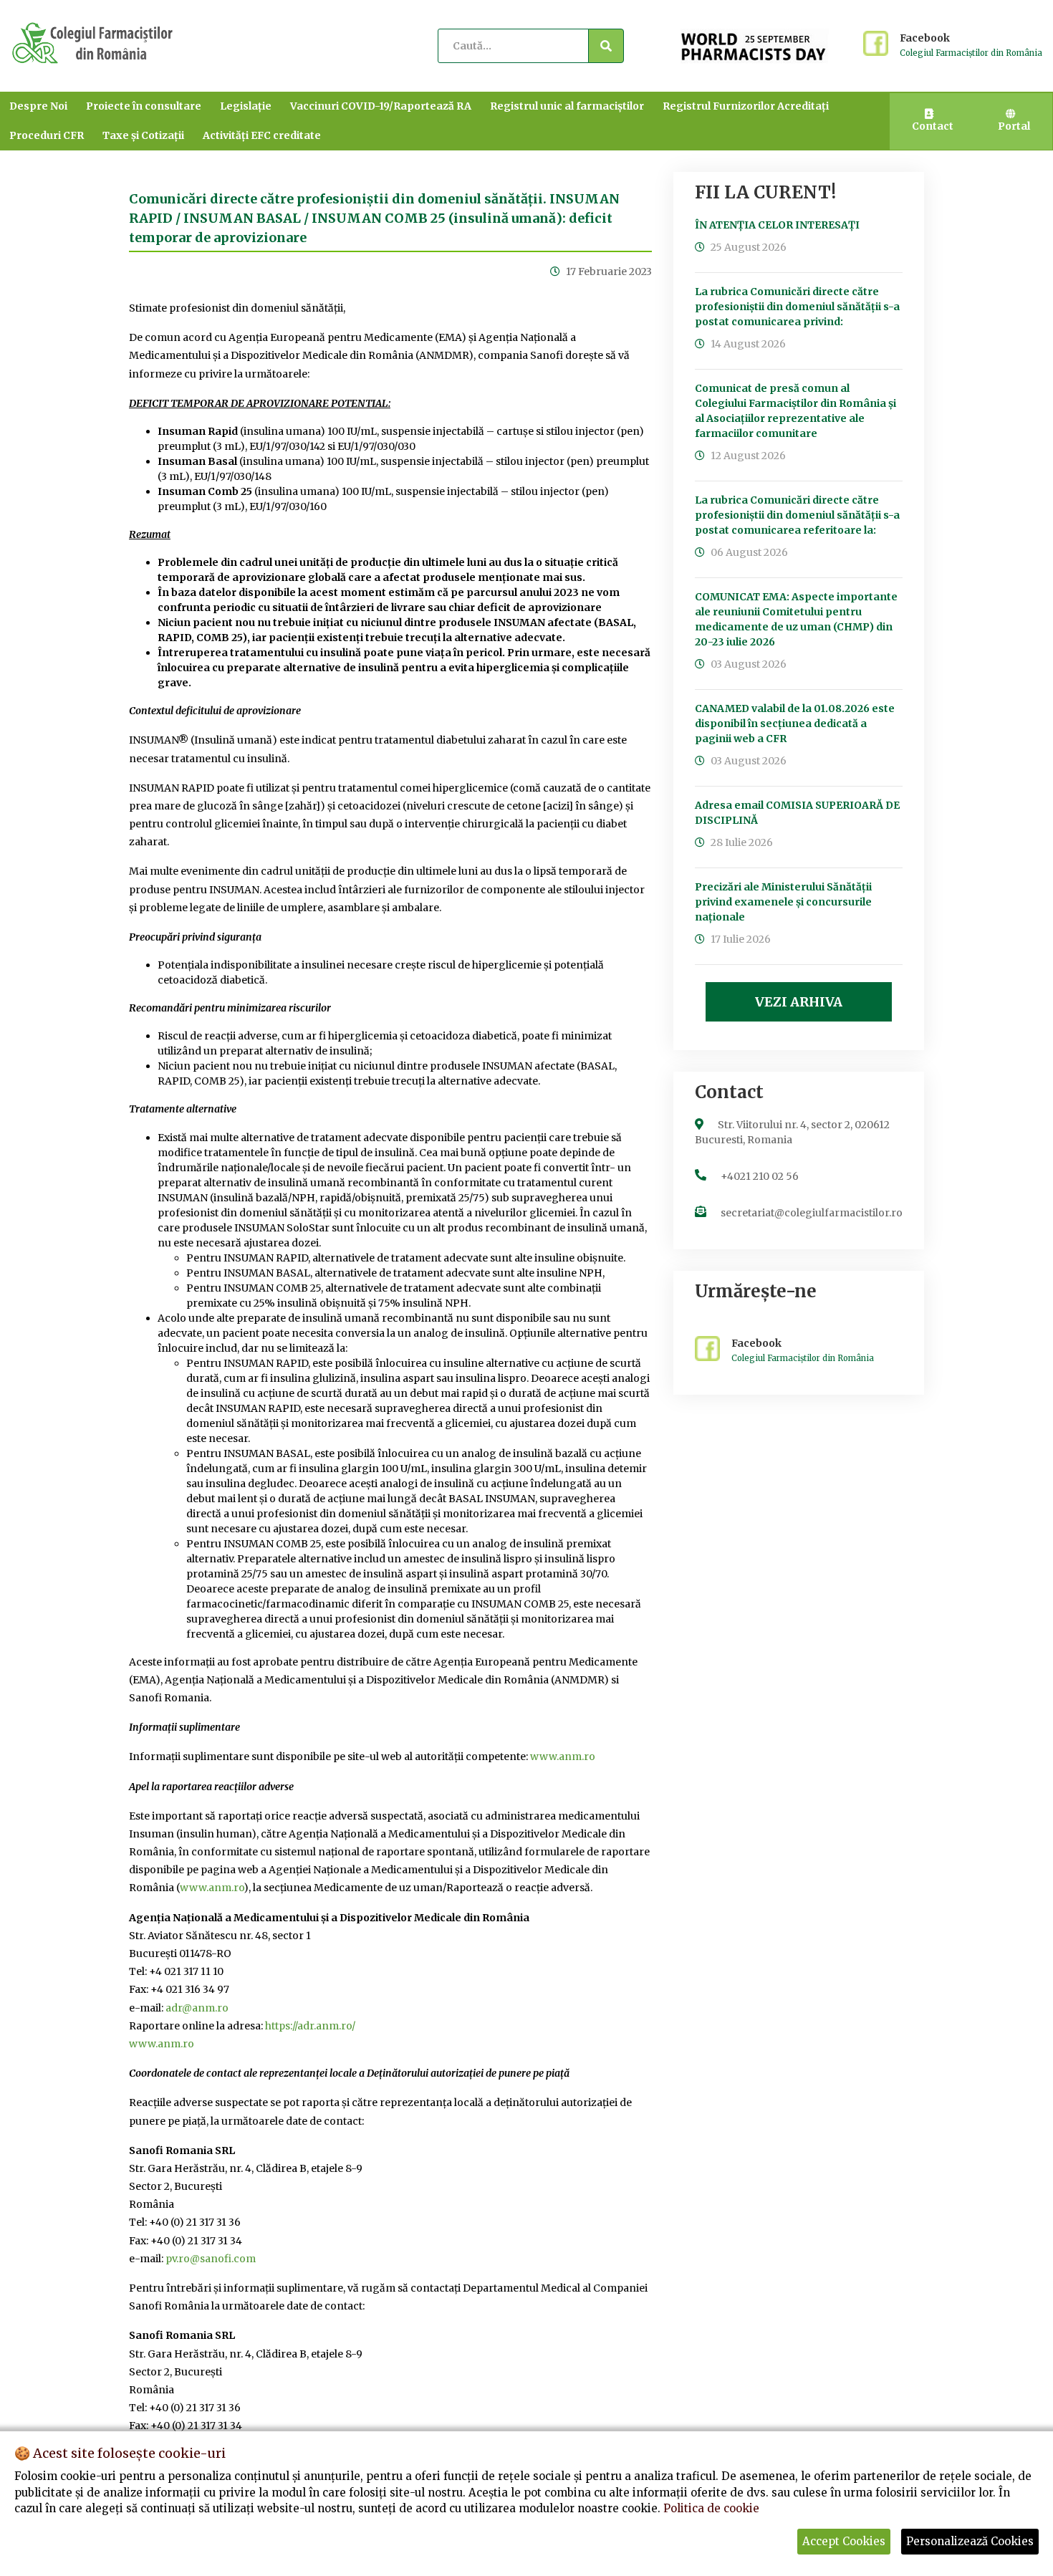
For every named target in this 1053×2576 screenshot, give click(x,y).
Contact (933, 126)
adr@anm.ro (197, 2008)
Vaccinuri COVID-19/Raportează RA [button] (381, 106)
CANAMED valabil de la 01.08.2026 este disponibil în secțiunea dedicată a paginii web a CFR (795, 724)
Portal (1014, 126)
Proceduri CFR (47, 135)
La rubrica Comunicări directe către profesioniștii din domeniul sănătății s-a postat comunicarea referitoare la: (797, 515)
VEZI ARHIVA (799, 1002)
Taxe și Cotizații (143, 135)
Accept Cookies (844, 2541)
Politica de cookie (711, 2508)
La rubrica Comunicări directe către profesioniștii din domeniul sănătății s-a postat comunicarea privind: (797, 307)
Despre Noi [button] (38, 106)
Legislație (246, 106)
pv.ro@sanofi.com (211, 2259)
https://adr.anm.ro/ (310, 2026)
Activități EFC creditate (262, 135)
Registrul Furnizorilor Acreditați (746, 106)
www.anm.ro (563, 1756)
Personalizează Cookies (970, 2541)
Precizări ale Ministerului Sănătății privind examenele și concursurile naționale (783, 902)
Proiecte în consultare (144, 106)
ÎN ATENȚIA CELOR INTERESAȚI (777, 225)
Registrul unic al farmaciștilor (567, 106)
